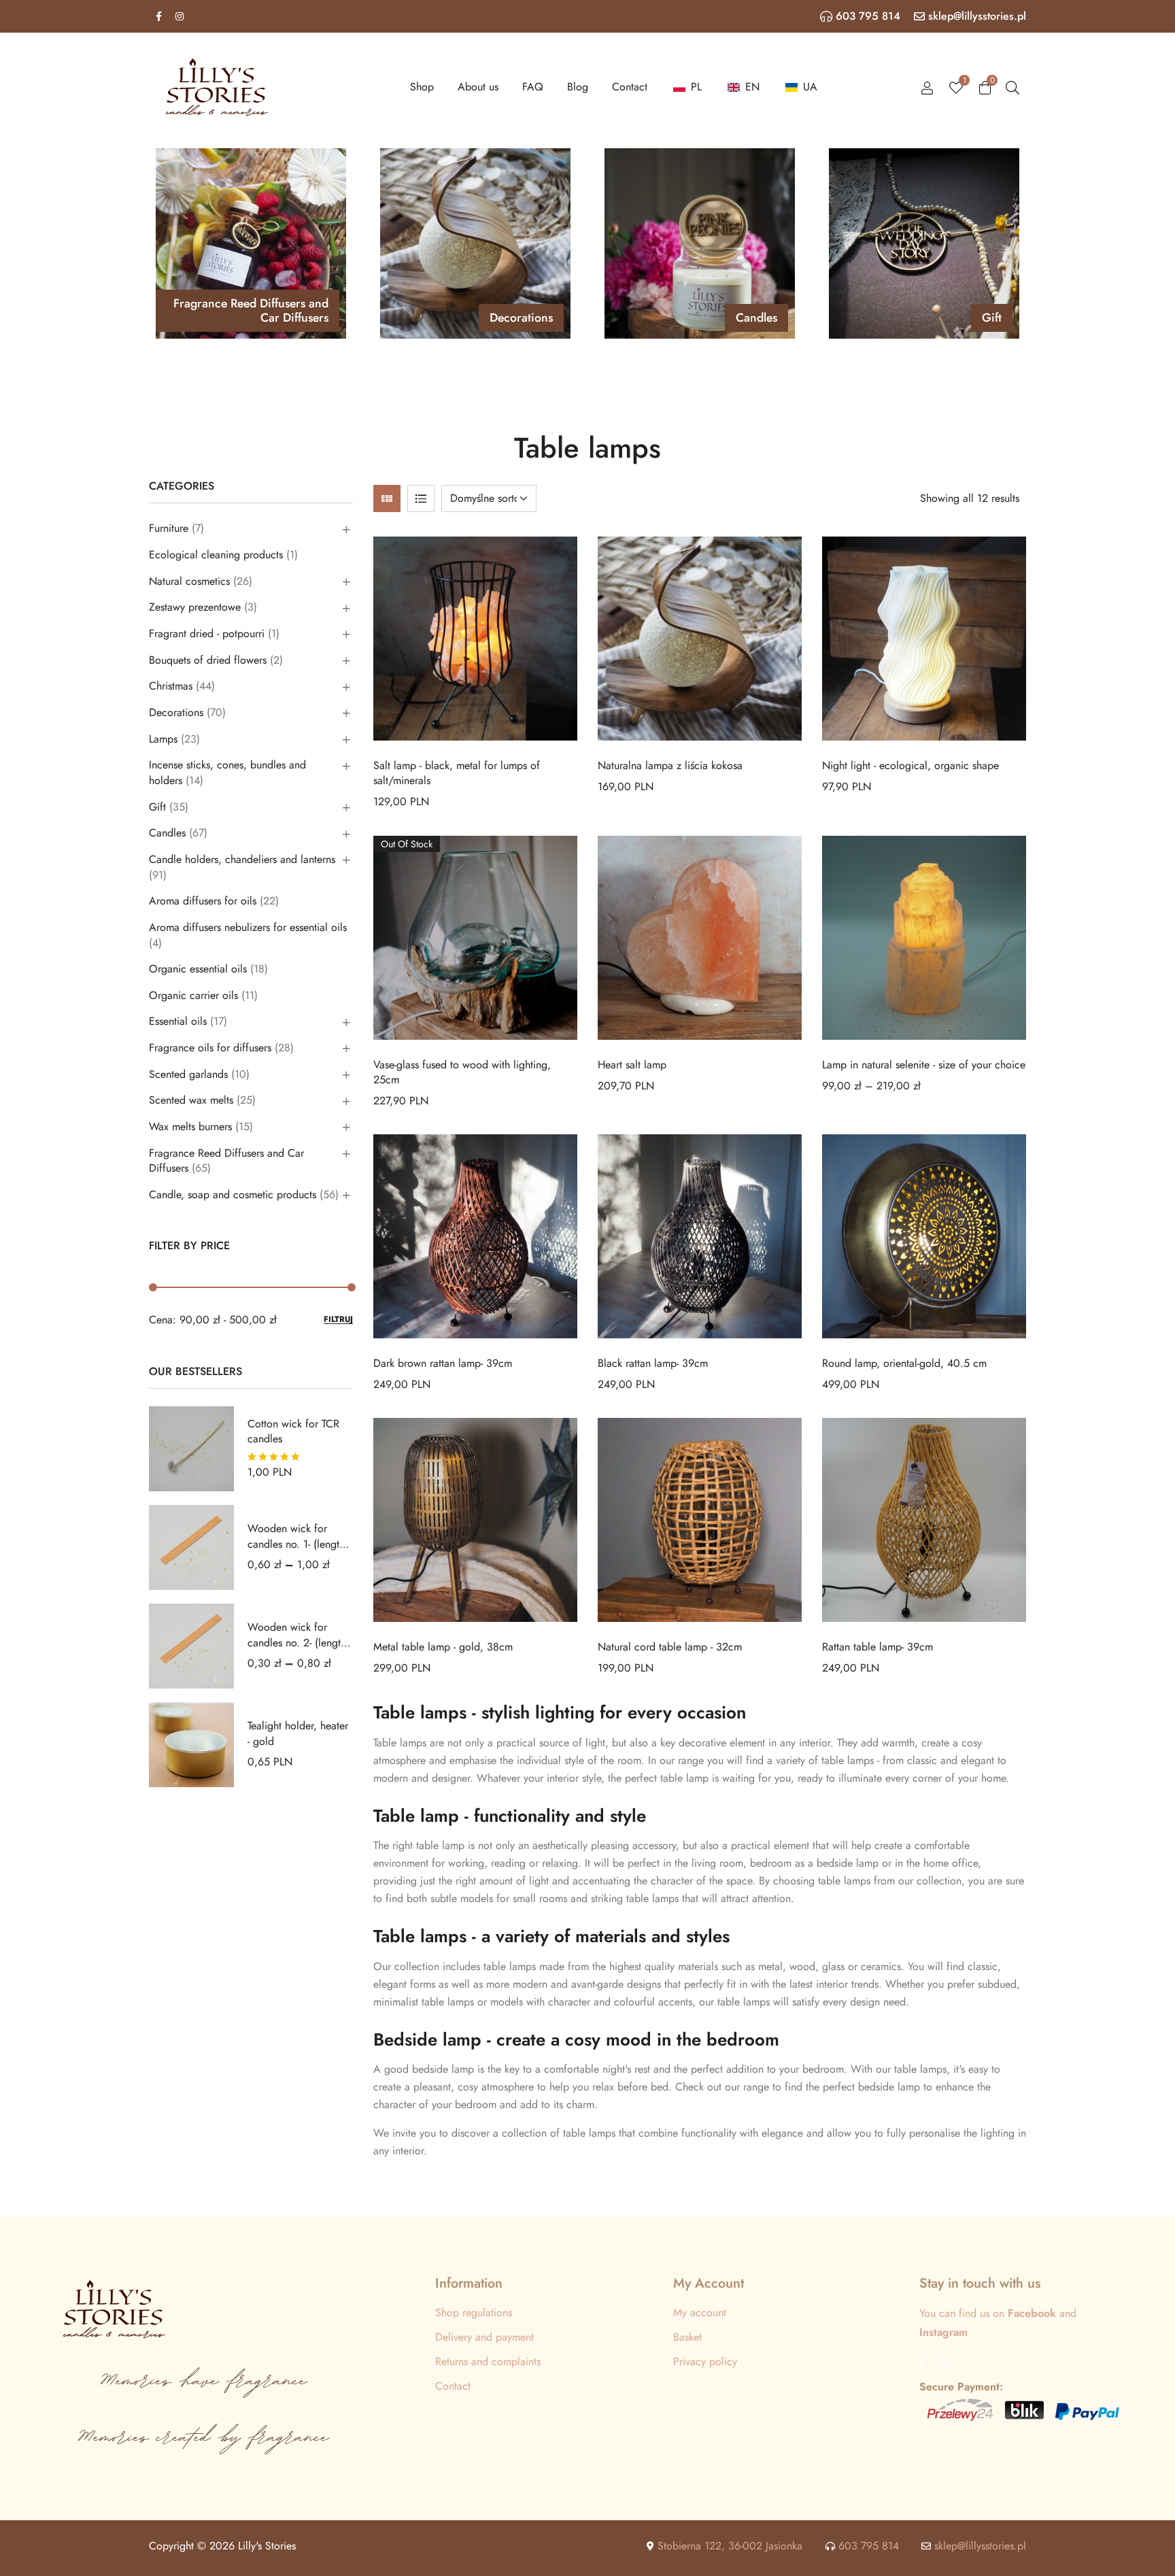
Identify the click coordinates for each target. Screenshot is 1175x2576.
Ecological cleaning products (216, 555)
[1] (956, 87)
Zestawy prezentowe (195, 607)
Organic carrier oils (193, 995)
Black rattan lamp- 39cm (653, 1363)
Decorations (176, 712)
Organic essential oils (198, 969)
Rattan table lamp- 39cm (878, 1647)
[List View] (421, 498)
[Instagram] (180, 16)
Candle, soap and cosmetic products (233, 1194)
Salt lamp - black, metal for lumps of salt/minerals (457, 773)
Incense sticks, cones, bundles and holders (227, 773)
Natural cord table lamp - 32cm (670, 1647)
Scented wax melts (191, 1100)
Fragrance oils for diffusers (210, 1048)
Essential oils (178, 1021)
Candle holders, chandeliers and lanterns (242, 859)
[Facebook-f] (158, 16)
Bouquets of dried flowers (208, 660)
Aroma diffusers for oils (203, 901)
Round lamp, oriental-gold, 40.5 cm (904, 1363)
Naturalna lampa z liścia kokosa (670, 765)
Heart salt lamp (632, 1065)
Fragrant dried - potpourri (207, 633)
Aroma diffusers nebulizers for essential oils (248, 927)
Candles (167, 833)
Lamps (163, 739)
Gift (157, 807)
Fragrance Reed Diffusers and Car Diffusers (226, 1161)
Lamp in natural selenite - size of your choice (924, 1065)
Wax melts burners (190, 1126)
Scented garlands (188, 1074)
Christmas (171, 686)
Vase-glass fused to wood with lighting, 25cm (462, 1072)
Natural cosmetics (189, 581)
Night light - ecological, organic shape (910, 765)
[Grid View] (387, 498)
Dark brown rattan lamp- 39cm (443, 1363)
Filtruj (338, 1320)
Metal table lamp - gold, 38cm (443, 1647)
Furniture (169, 528)
